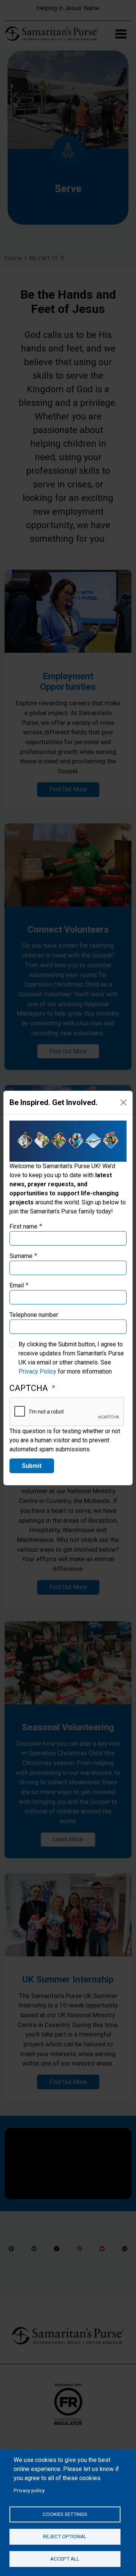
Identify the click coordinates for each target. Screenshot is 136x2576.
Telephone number (34, 1315)
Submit (32, 1466)
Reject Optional (65, 2536)
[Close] (124, 1102)
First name (23, 1226)
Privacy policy (29, 2490)
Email (17, 1285)
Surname (21, 1256)
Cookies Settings (65, 2514)
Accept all (65, 2559)
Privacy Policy (37, 1371)
